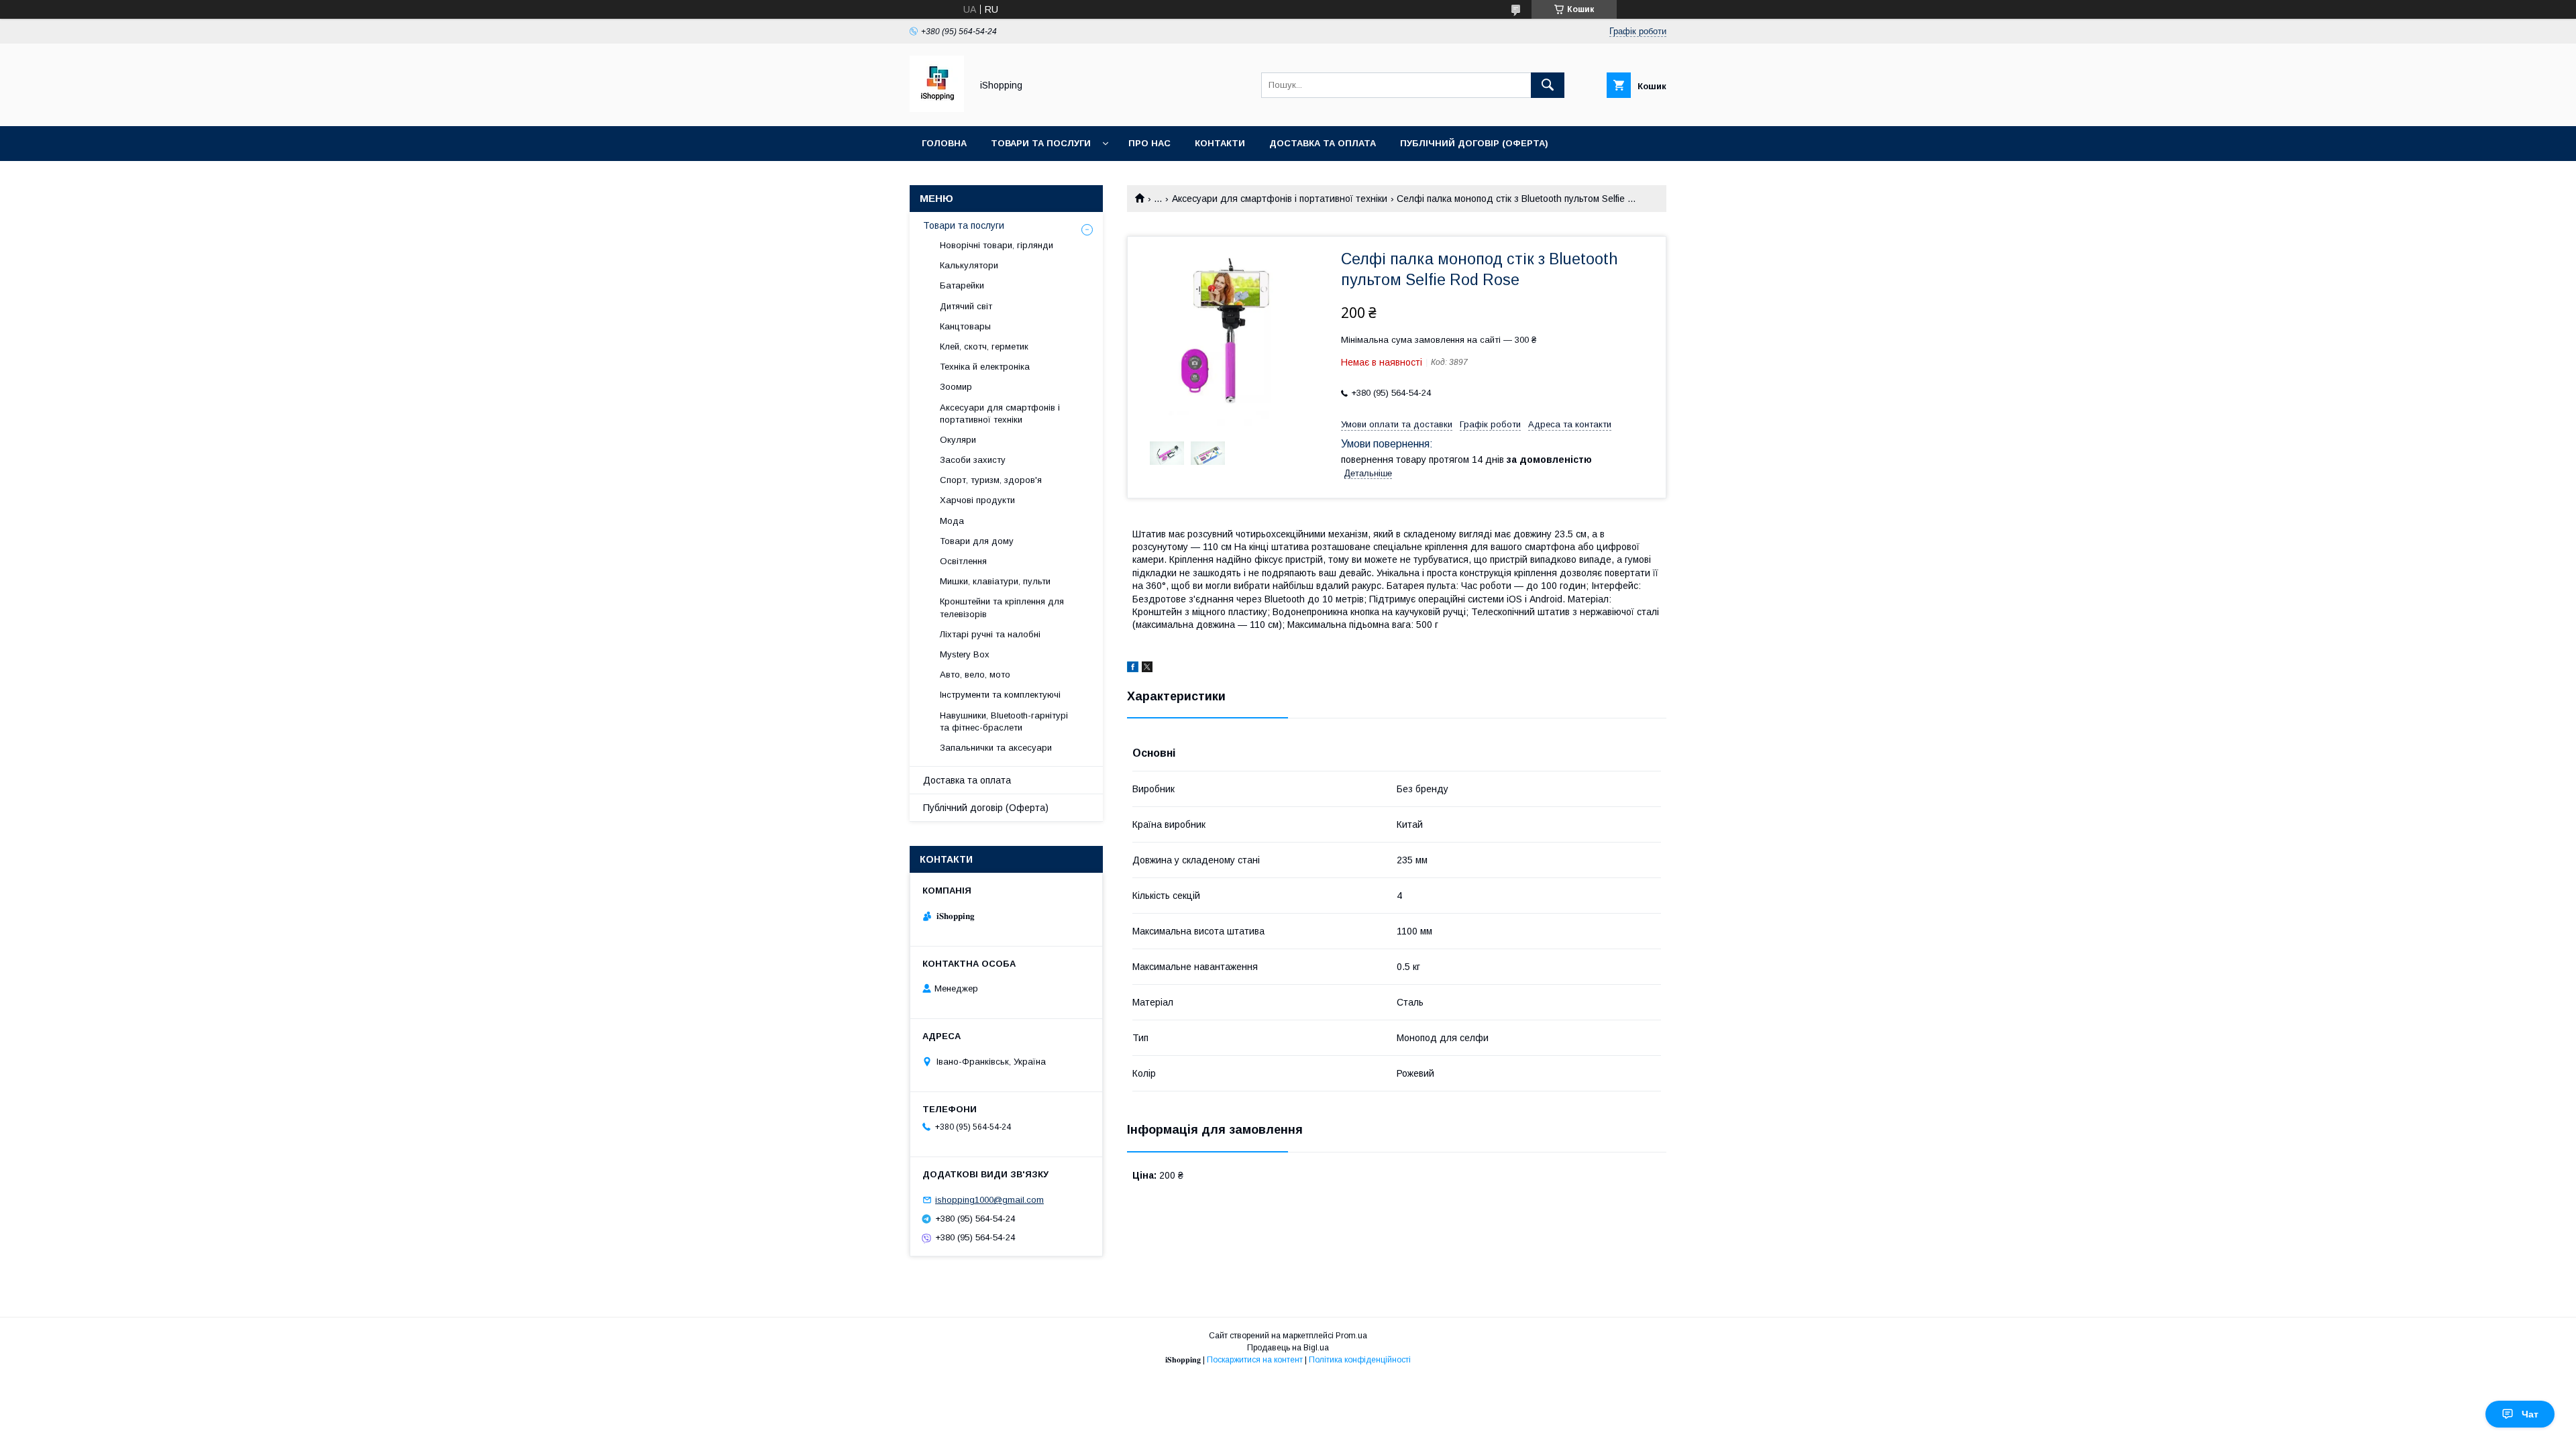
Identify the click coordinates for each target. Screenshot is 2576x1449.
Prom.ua (1351, 1336)
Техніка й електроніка (985, 367)
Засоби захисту (973, 460)
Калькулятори (969, 265)
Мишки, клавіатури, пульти (995, 581)
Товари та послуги (1041, 143)
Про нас (1149, 143)
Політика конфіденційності (1360, 1360)
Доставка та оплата (1323, 143)
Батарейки (962, 285)
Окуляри (958, 440)
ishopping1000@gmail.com (989, 1200)
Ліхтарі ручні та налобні (990, 634)
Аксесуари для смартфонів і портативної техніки (1280, 199)
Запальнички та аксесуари (996, 748)
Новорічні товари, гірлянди (997, 245)
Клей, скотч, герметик (984, 346)
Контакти (1220, 143)
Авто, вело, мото (975, 675)
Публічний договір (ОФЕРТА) (1474, 143)
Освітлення (963, 561)
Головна (944, 143)
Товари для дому (977, 541)
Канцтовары (965, 326)
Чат (2530, 1414)
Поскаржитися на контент (1255, 1360)
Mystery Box (965, 654)
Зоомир (956, 387)
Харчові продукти (977, 500)
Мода (952, 521)
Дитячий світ (966, 306)
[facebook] (1133, 669)
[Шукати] (1548, 85)
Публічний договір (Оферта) (986, 808)
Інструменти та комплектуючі (1000, 695)
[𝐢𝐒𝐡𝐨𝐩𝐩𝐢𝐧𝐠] (937, 109)
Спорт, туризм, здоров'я (991, 480)
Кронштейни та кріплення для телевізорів (1002, 607)
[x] (1147, 669)
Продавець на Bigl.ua (1288, 1348)
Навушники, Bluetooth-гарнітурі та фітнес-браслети (1004, 721)
